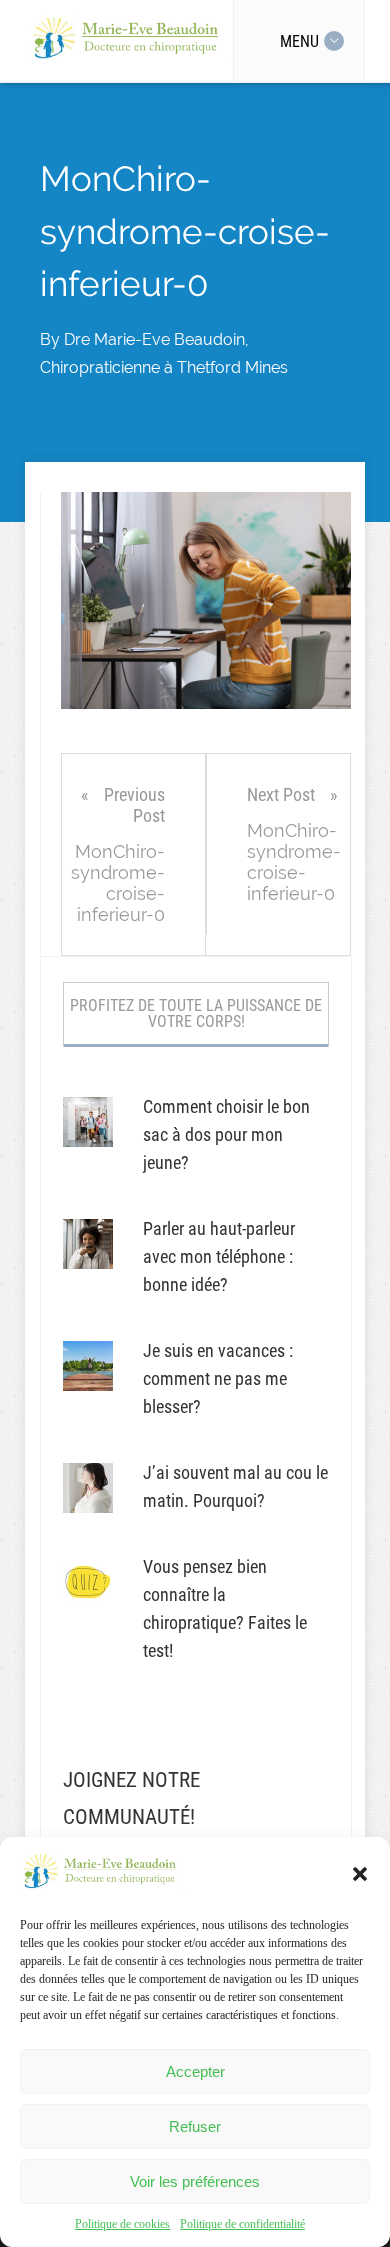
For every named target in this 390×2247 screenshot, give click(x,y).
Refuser (195, 2126)
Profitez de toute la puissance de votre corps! (196, 1013)
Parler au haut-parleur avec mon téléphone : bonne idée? (219, 1256)
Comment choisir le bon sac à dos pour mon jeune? (226, 1134)
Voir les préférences (195, 2181)
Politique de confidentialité (242, 2224)
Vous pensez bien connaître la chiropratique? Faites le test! (225, 1608)
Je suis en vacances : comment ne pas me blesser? (218, 1378)
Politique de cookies (122, 2224)
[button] (360, 1874)
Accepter (195, 2071)
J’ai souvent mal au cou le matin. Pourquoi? (235, 1486)
